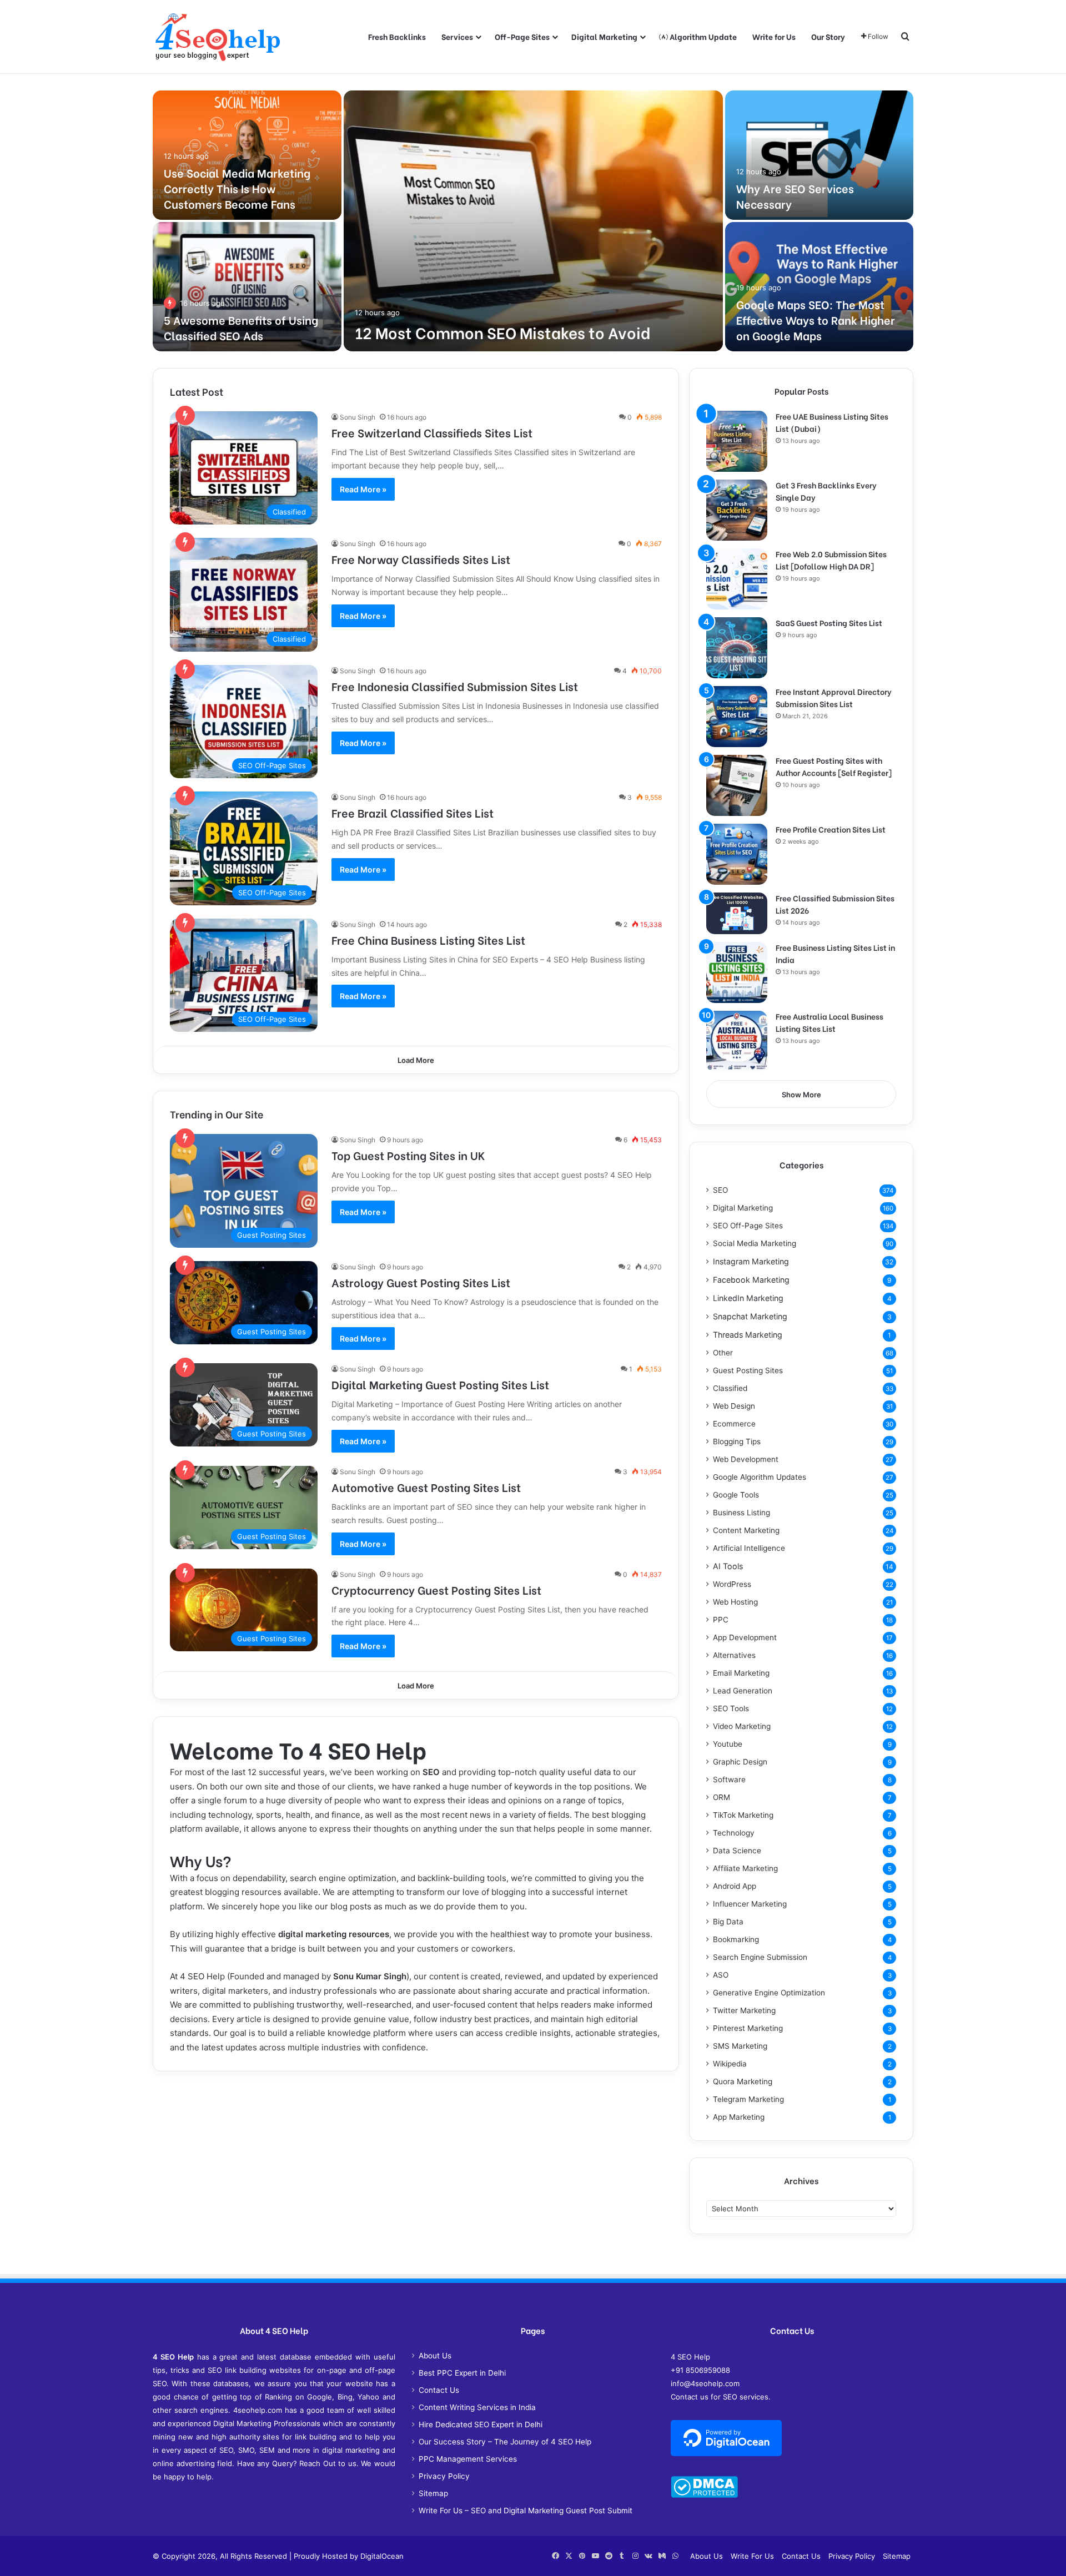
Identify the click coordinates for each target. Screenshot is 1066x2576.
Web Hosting (735, 1602)
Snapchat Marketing (750, 1316)
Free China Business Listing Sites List (428, 939)
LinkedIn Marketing (748, 1298)
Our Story (828, 36)
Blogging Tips (737, 1441)
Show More (801, 1095)
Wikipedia (730, 2064)
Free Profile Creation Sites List (831, 829)
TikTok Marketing (743, 1815)
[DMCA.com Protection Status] (704, 2495)
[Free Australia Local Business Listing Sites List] (737, 1041)
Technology (734, 1833)
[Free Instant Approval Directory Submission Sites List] (737, 717)
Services (457, 36)
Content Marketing (746, 1530)
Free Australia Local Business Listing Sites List (829, 1022)
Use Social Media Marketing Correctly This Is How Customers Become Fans (237, 188)
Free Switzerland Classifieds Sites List (432, 432)
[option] (533, 221)
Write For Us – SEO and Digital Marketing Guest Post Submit (526, 2511)
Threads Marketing (748, 1335)
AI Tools (728, 1566)
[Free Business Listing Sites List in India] (737, 972)
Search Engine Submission (760, 1957)
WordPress (732, 1584)
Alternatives (734, 1655)
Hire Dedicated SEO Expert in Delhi (481, 2424)
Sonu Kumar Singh (370, 1976)
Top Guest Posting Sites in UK (408, 1155)
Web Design (734, 1406)
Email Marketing (741, 1673)
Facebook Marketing (751, 1280)
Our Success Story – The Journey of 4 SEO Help (505, 2442)
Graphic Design (740, 1762)
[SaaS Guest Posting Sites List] (737, 648)
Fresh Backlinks (397, 36)
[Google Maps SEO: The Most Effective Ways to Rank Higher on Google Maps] (819, 287)
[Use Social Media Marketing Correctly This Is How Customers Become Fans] (247, 155)
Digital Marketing (604, 36)
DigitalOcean (382, 2556)
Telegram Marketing (748, 2099)
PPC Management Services (468, 2459)
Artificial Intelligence (749, 1548)
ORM (721, 1797)
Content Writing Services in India (477, 2407)
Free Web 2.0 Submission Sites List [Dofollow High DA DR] (831, 560)
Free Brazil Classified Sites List (413, 812)
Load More (416, 1060)
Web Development (746, 1459)
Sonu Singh (358, 417)
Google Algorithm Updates (760, 1477)
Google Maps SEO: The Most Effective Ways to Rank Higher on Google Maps (816, 319)
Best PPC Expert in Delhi (462, 2373)
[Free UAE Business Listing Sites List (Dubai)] (737, 441)
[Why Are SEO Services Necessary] (819, 155)
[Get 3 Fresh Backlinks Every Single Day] (737, 510)
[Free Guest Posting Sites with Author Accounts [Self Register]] (737, 785)
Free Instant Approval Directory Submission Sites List (834, 697)
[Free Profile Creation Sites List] (737, 854)
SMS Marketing (740, 2046)
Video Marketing (742, 1726)
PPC (721, 1620)
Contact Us (439, 2390)
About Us (435, 2356)
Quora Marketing (743, 2081)
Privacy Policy (444, 2476)
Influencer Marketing (750, 1904)
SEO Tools (731, 1708)
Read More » (363, 489)
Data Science (737, 1851)
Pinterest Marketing (748, 2028)
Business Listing (741, 1513)
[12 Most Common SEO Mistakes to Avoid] (533, 221)
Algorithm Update (702, 36)
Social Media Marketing (755, 1243)
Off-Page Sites (522, 36)
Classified (730, 1388)
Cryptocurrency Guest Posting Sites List (436, 1589)
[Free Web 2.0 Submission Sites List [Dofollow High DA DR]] (737, 579)
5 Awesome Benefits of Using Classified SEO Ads (241, 327)
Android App (735, 1886)
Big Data (728, 1922)
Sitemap (433, 2493)
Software (729, 1779)
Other (723, 1353)
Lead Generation (743, 1691)
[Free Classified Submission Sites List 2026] (737, 913)
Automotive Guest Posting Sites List (426, 1487)
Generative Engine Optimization (769, 1993)
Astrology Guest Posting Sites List (421, 1282)
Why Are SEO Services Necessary (795, 196)
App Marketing (739, 2117)
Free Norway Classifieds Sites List (421, 559)
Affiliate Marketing (745, 1868)
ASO (721, 1975)
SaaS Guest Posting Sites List (829, 622)
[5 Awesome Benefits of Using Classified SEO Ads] (247, 287)
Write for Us (774, 36)
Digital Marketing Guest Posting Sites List (440, 1384)
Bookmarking (736, 1939)
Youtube (728, 1744)
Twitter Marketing (744, 2010)
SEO (431, 1772)
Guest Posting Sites (748, 1370)
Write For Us (752, 2556)
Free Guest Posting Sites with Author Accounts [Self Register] (834, 766)
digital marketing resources (334, 1934)
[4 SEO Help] (218, 37)
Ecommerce (734, 1424)
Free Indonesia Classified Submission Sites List (455, 686)
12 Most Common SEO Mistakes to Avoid (502, 332)
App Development (745, 1637)
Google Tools (736, 1495)
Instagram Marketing (751, 1261)
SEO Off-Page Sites (748, 1226)
